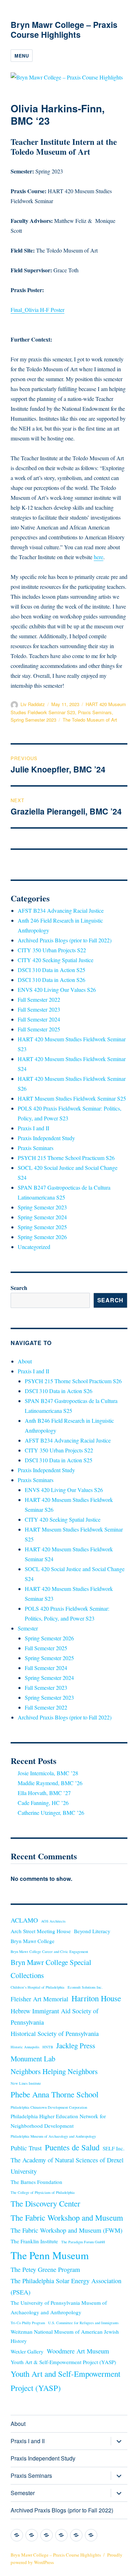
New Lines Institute (26, 2083)
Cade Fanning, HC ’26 (43, 1803)
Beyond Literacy (92, 1931)
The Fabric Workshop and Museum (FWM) (67, 2230)
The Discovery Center (45, 2203)
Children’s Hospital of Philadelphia (38, 1987)
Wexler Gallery (27, 2351)
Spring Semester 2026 (42, 1237)
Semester (28, 1628)
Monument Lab (33, 2059)
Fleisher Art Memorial (39, 1999)
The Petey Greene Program (45, 2269)
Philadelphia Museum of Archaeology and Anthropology (53, 2136)
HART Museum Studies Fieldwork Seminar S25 (72, 1098)
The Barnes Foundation (36, 2182)
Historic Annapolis (25, 2047)
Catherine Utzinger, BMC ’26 (51, 1813)
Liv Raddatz (33, 704)
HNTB (48, 2047)
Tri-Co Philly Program (28, 2323)
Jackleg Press (76, 2045)
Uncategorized (34, 1247)
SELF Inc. (114, 2148)
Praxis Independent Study (46, 1138)
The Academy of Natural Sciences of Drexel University (67, 2166)
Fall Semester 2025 (39, 1029)
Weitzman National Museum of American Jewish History (65, 2336)
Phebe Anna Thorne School (54, 2094)
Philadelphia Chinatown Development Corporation (49, 2107)
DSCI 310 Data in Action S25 (51, 970)
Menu (22, 56)
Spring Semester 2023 (33, 720)
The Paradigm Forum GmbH (83, 2242)
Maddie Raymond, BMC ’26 (50, 1783)
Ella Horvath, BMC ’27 (44, 1793)
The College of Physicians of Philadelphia (43, 2192)
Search (19, 1288)
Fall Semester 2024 (39, 1019)
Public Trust (26, 2148)
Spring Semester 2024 (42, 1217)
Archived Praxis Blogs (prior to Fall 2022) (65, 940)
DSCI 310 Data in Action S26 (51, 980)
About (25, 1361)
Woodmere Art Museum (78, 2351)
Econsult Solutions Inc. (85, 1987)
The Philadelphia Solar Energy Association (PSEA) (66, 2286)
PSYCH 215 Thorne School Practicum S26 (66, 1158)
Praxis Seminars (95, 712)
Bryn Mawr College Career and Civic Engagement (49, 1952)
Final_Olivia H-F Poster (38, 310)
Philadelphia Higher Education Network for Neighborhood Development (58, 2121)
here (99, 557)
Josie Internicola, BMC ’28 (48, 1773)
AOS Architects (53, 1921)
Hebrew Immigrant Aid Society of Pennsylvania (54, 2017)
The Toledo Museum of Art (90, 720)
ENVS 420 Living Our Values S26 (57, 990)
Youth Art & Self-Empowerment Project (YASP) (63, 2362)
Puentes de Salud (72, 2147)
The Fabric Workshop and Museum (67, 2217)
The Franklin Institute (34, 2241)
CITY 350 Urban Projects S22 (52, 950)
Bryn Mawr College (33, 1941)
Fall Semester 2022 (39, 999)
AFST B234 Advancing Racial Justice (61, 910)
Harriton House (96, 1998)
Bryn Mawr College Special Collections (51, 1968)
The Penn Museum (50, 2255)
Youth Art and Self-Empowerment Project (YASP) (65, 2381)
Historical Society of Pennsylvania (55, 2033)
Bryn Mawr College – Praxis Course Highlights (64, 29)
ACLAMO (24, 1920)
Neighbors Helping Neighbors (54, 2071)
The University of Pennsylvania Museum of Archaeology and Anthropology (59, 2307)
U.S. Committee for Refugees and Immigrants (83, 2323)
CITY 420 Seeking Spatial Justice (56, 960)
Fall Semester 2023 (39, 1009)
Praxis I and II (33, 1128)
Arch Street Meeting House (41, 1931)
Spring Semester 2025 (42, 1227)
